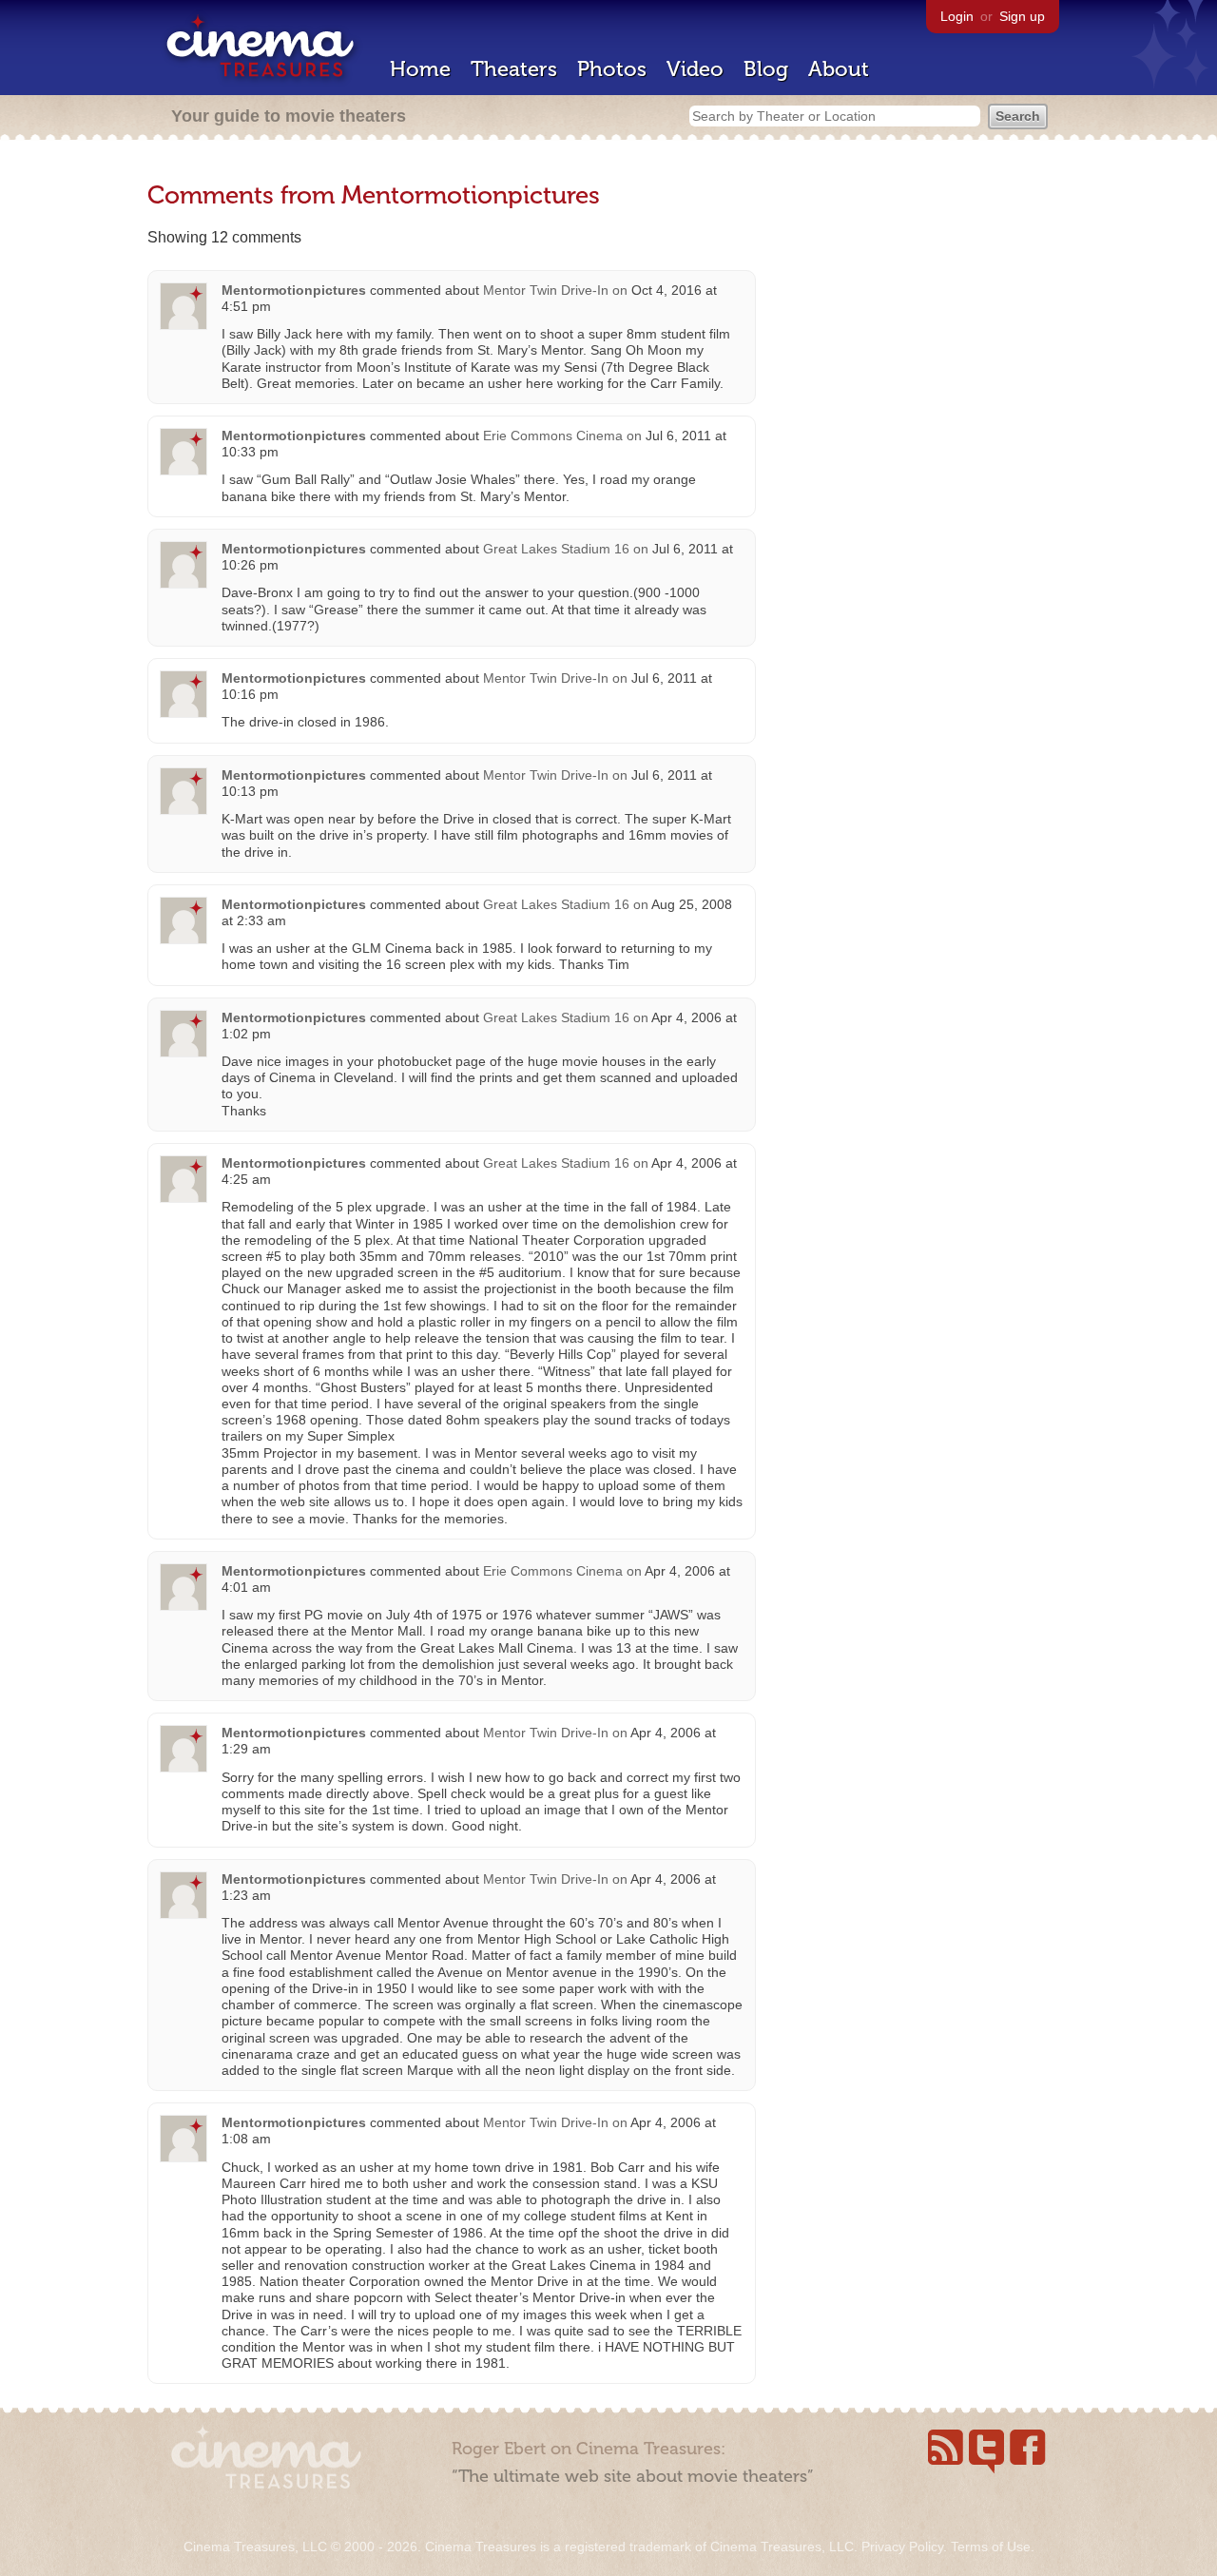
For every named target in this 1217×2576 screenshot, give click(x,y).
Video (695, 69)
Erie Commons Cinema (553, 436)
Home (420, 69)
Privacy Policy (902, 2547)
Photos (612, 69)
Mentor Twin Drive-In (546, 290)
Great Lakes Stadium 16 (556, 549)
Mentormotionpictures (294, 290)
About (839, 69)
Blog (766, 69)
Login (957, 16)
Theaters (514, 69)
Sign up (1022, 16)
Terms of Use (991, 2547)
